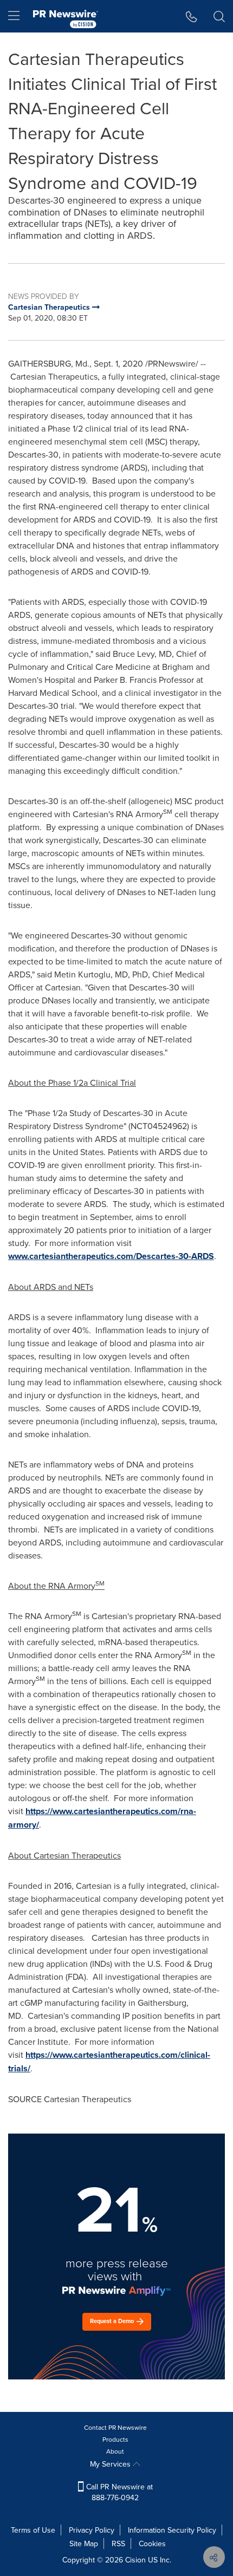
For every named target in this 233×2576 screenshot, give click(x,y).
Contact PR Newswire (115, 2427)
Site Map (84, 2544)
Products (115, 2439)
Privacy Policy (92, 2530)
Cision (135, 2560)
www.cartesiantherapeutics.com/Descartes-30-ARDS (111, 1256)
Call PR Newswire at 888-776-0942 (118, 2492)
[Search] (219, 16)
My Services (111, 2464)
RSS (118, 2544)
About (115, 2451)
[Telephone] (192, 16)
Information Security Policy (172, 2530)
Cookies (152, 2544)
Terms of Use (33, 2530)
